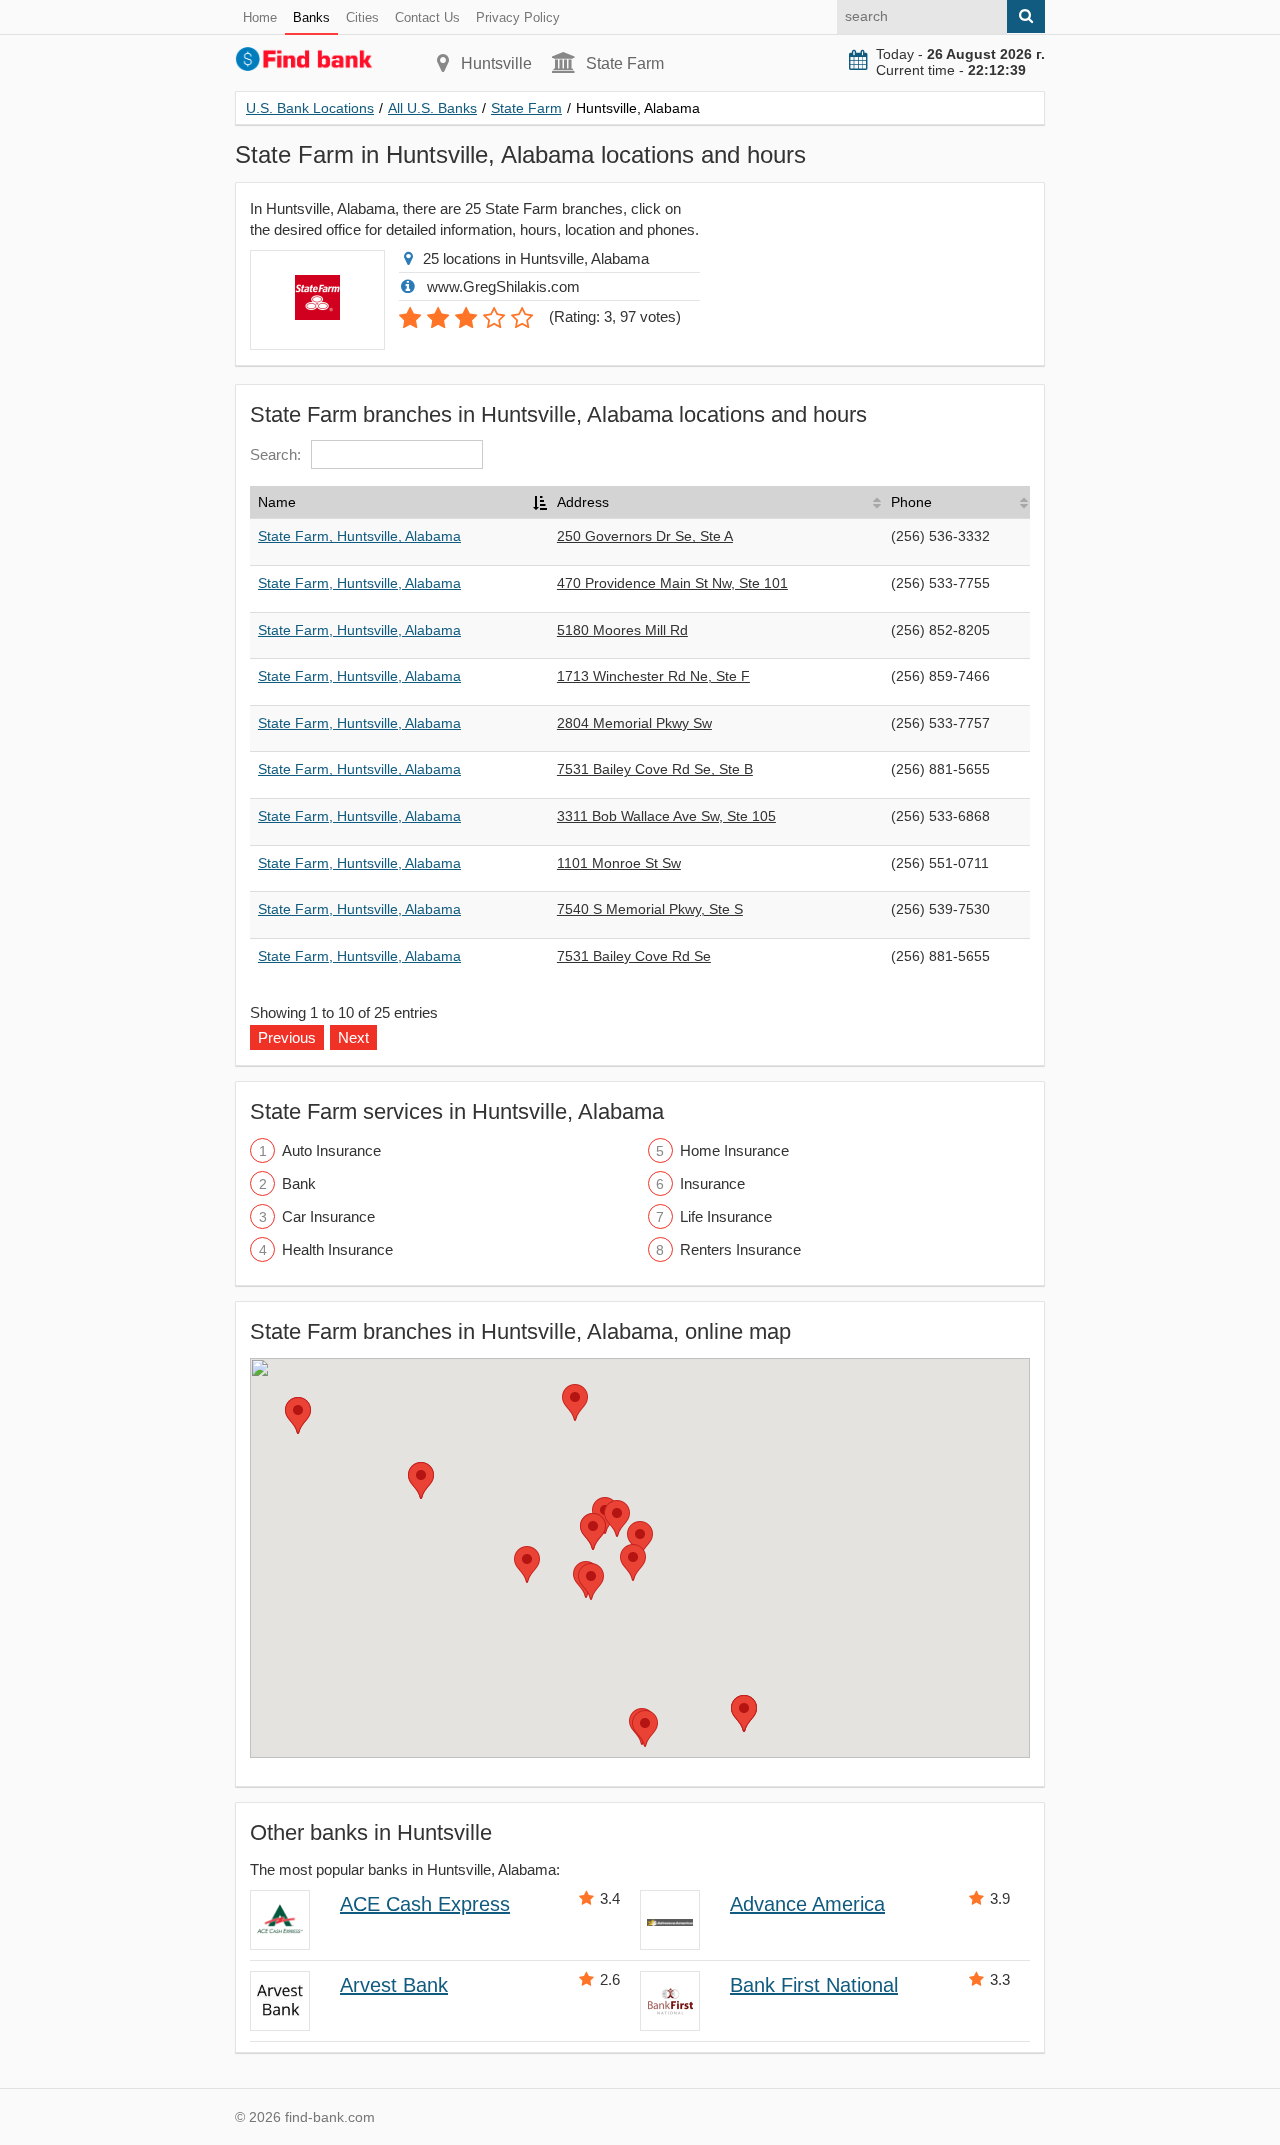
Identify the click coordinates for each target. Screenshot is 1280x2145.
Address (583, 502)
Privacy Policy (518, 17)
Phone (911, 502)
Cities (362, 17)
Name (277, 502)
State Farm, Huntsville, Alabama (359, 536)
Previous (287, 1037)
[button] (640, 1539)
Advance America (807, 1904)
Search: (275, 454)
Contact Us (427, 17)
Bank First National (814, 1985)
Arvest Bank (394, 1985)
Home (260, 17)
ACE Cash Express (425, 1904)
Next (353, 1037)
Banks (311, 17)
